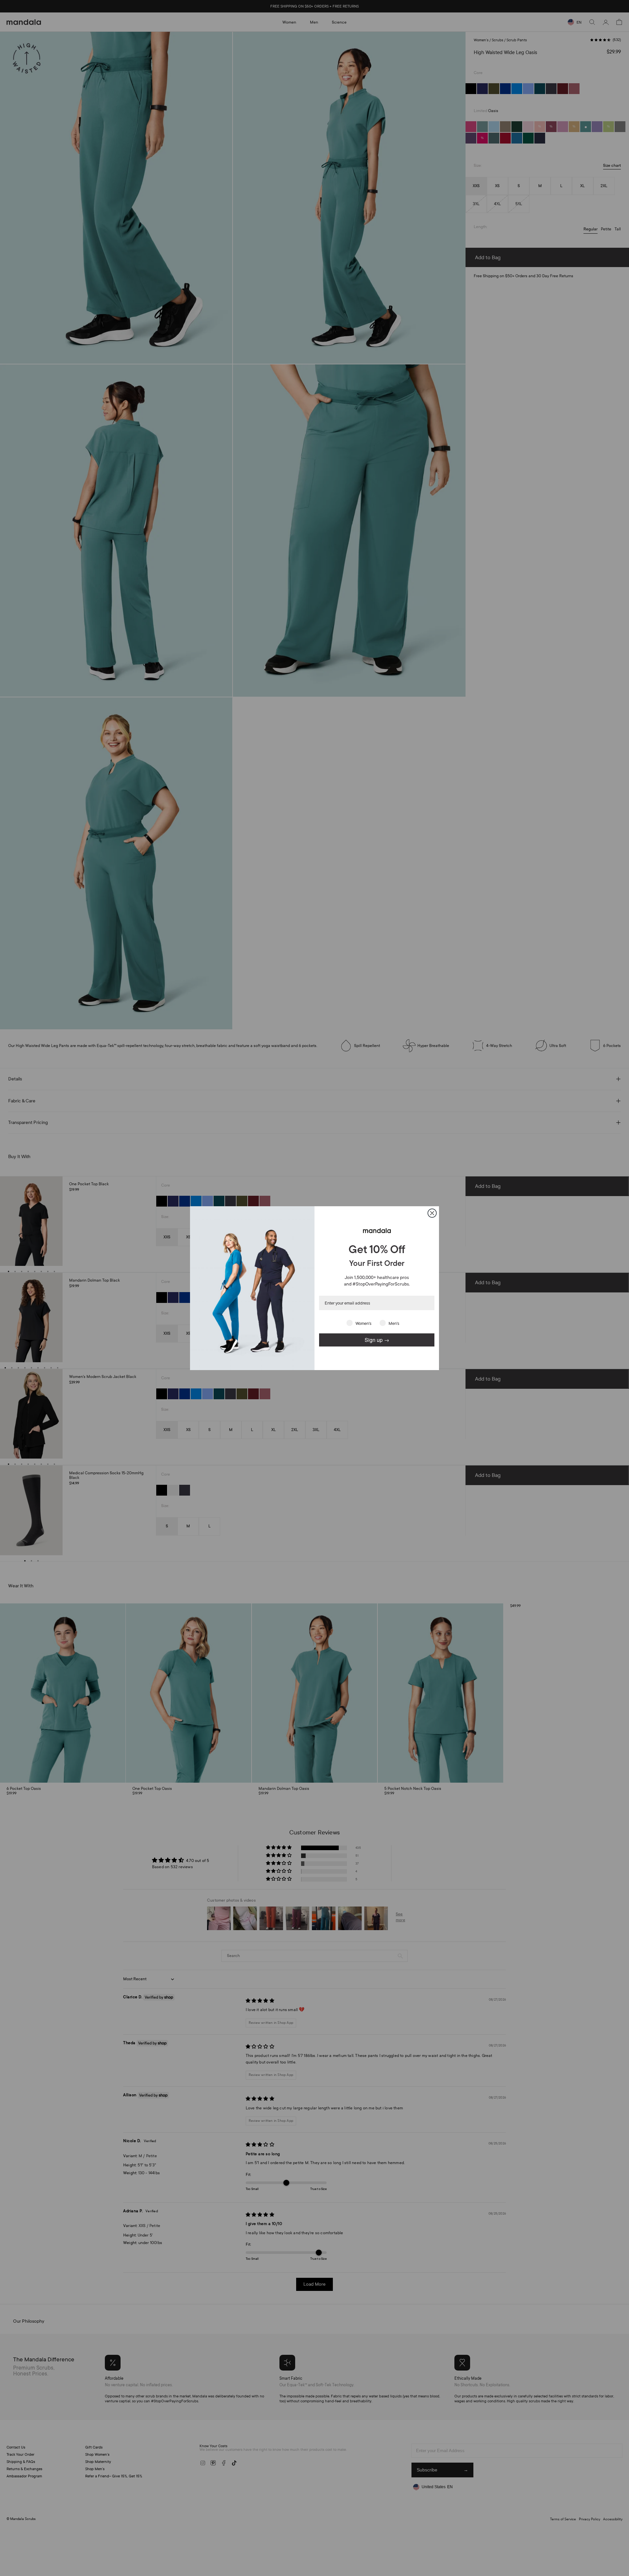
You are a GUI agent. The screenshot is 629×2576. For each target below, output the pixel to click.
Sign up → (377, 1340)
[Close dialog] (432, 1213)
